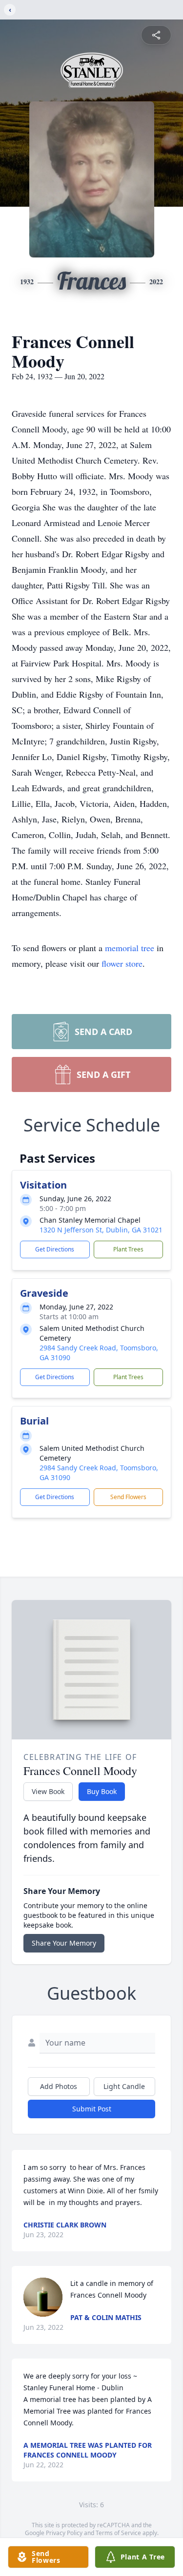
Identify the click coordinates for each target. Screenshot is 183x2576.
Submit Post (92, 2109)
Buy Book (102, 1791)
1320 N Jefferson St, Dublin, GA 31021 (101, 1230)
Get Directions (55, 1249)
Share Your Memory (64, 1943)
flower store (122, 963)
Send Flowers (128, 1497)
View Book (48, 1791)
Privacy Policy (64, 2533)
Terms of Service (118, 2533)
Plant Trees (128, 1249)
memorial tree (130, 948)
